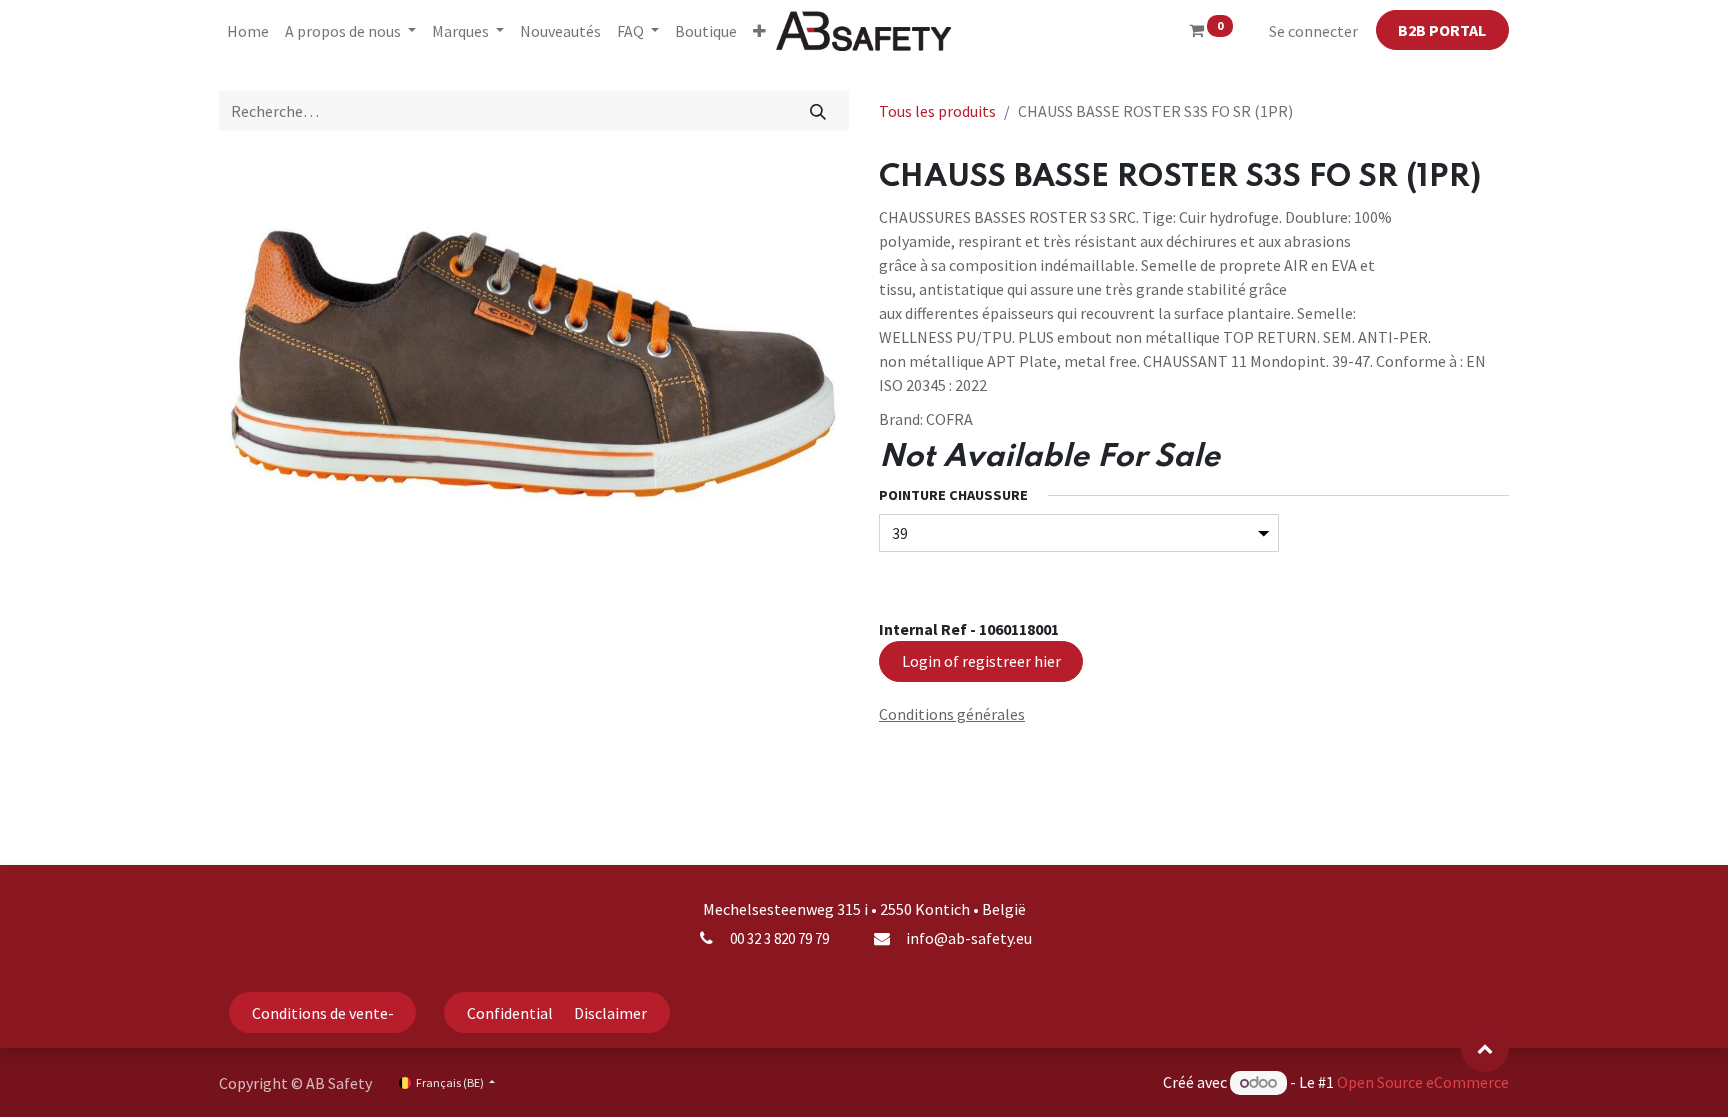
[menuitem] (248, 31)
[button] (759, 31)
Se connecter (1313, 31)
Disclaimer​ (610, 1013)
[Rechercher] (818, 111)
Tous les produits (937, 111)
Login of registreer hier (981, 661)
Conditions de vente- (323, 1013)
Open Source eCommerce (1423, 1082)
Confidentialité (519, 1013)
